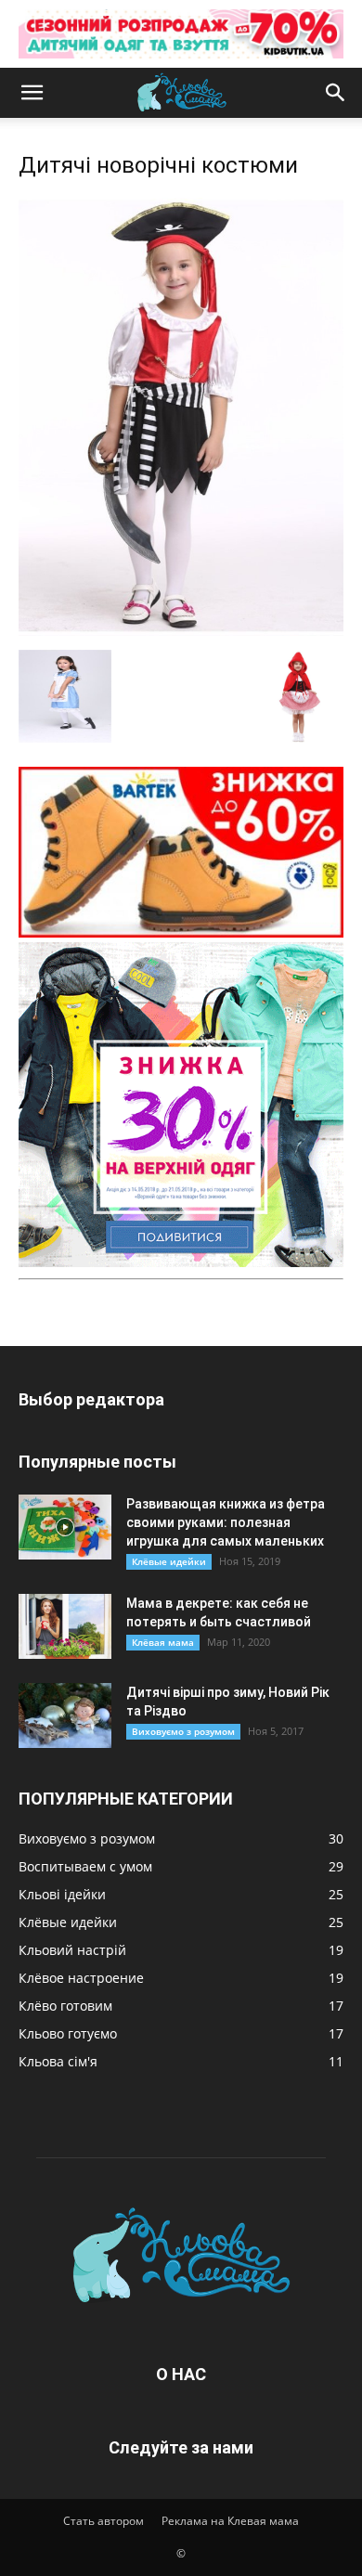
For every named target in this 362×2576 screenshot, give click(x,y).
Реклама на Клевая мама (230, 2521)
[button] (32, 93)
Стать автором (103, 2521)
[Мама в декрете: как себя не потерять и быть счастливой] (65, 1626)
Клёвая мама (163, 1642)
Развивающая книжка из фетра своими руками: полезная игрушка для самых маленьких (226, 1522)
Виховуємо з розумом (183, 1731)
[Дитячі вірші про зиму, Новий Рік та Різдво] (65, 1715)
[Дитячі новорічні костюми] (181, 631)
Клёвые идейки (169, 1561)
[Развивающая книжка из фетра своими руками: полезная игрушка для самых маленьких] (65, 1527)
